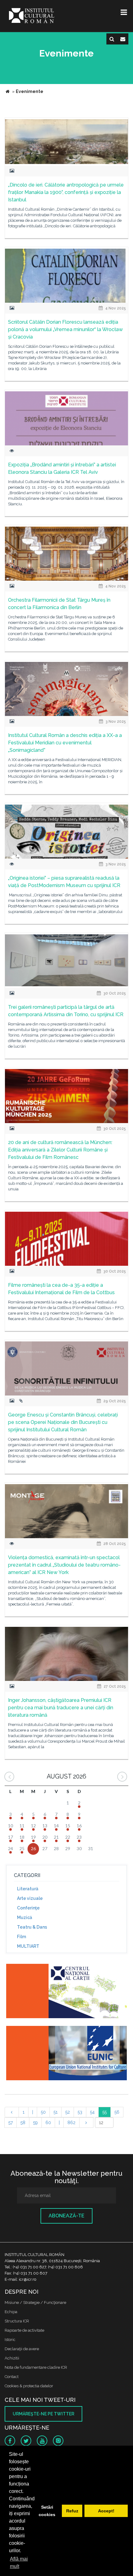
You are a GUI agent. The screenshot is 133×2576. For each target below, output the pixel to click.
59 (35, 2123)
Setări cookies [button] (47, 2511)
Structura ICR (17, 2321)
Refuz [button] (72, 2511)
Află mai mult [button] (19, 2563)
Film (21, 1937)
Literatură (28, 1889)
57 (11, 2123)
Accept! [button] (106, 2511)
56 (117, 2112)
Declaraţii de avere (22, 2349)
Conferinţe (28, 1908)
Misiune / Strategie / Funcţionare (35, 2302)
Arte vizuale (30, 1898)
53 (80, 2112)
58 (23, 2123)
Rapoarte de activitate (24, 2330)
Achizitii (12, 2358)
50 (43, 2112)
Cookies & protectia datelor (29, 2386)
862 (71, 2123)
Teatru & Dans (32, 1927)
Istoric (10, 2340)
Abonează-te (66, 2216)
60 (48, 2123)
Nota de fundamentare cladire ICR (36, 2367)
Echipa (11, 2312)
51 (56, 2112)
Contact (12, 2377)
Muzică (25, 1917)
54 (92, 2112)
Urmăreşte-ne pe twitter (43, 2414)
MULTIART (28, 1946)
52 (68, 2112)
